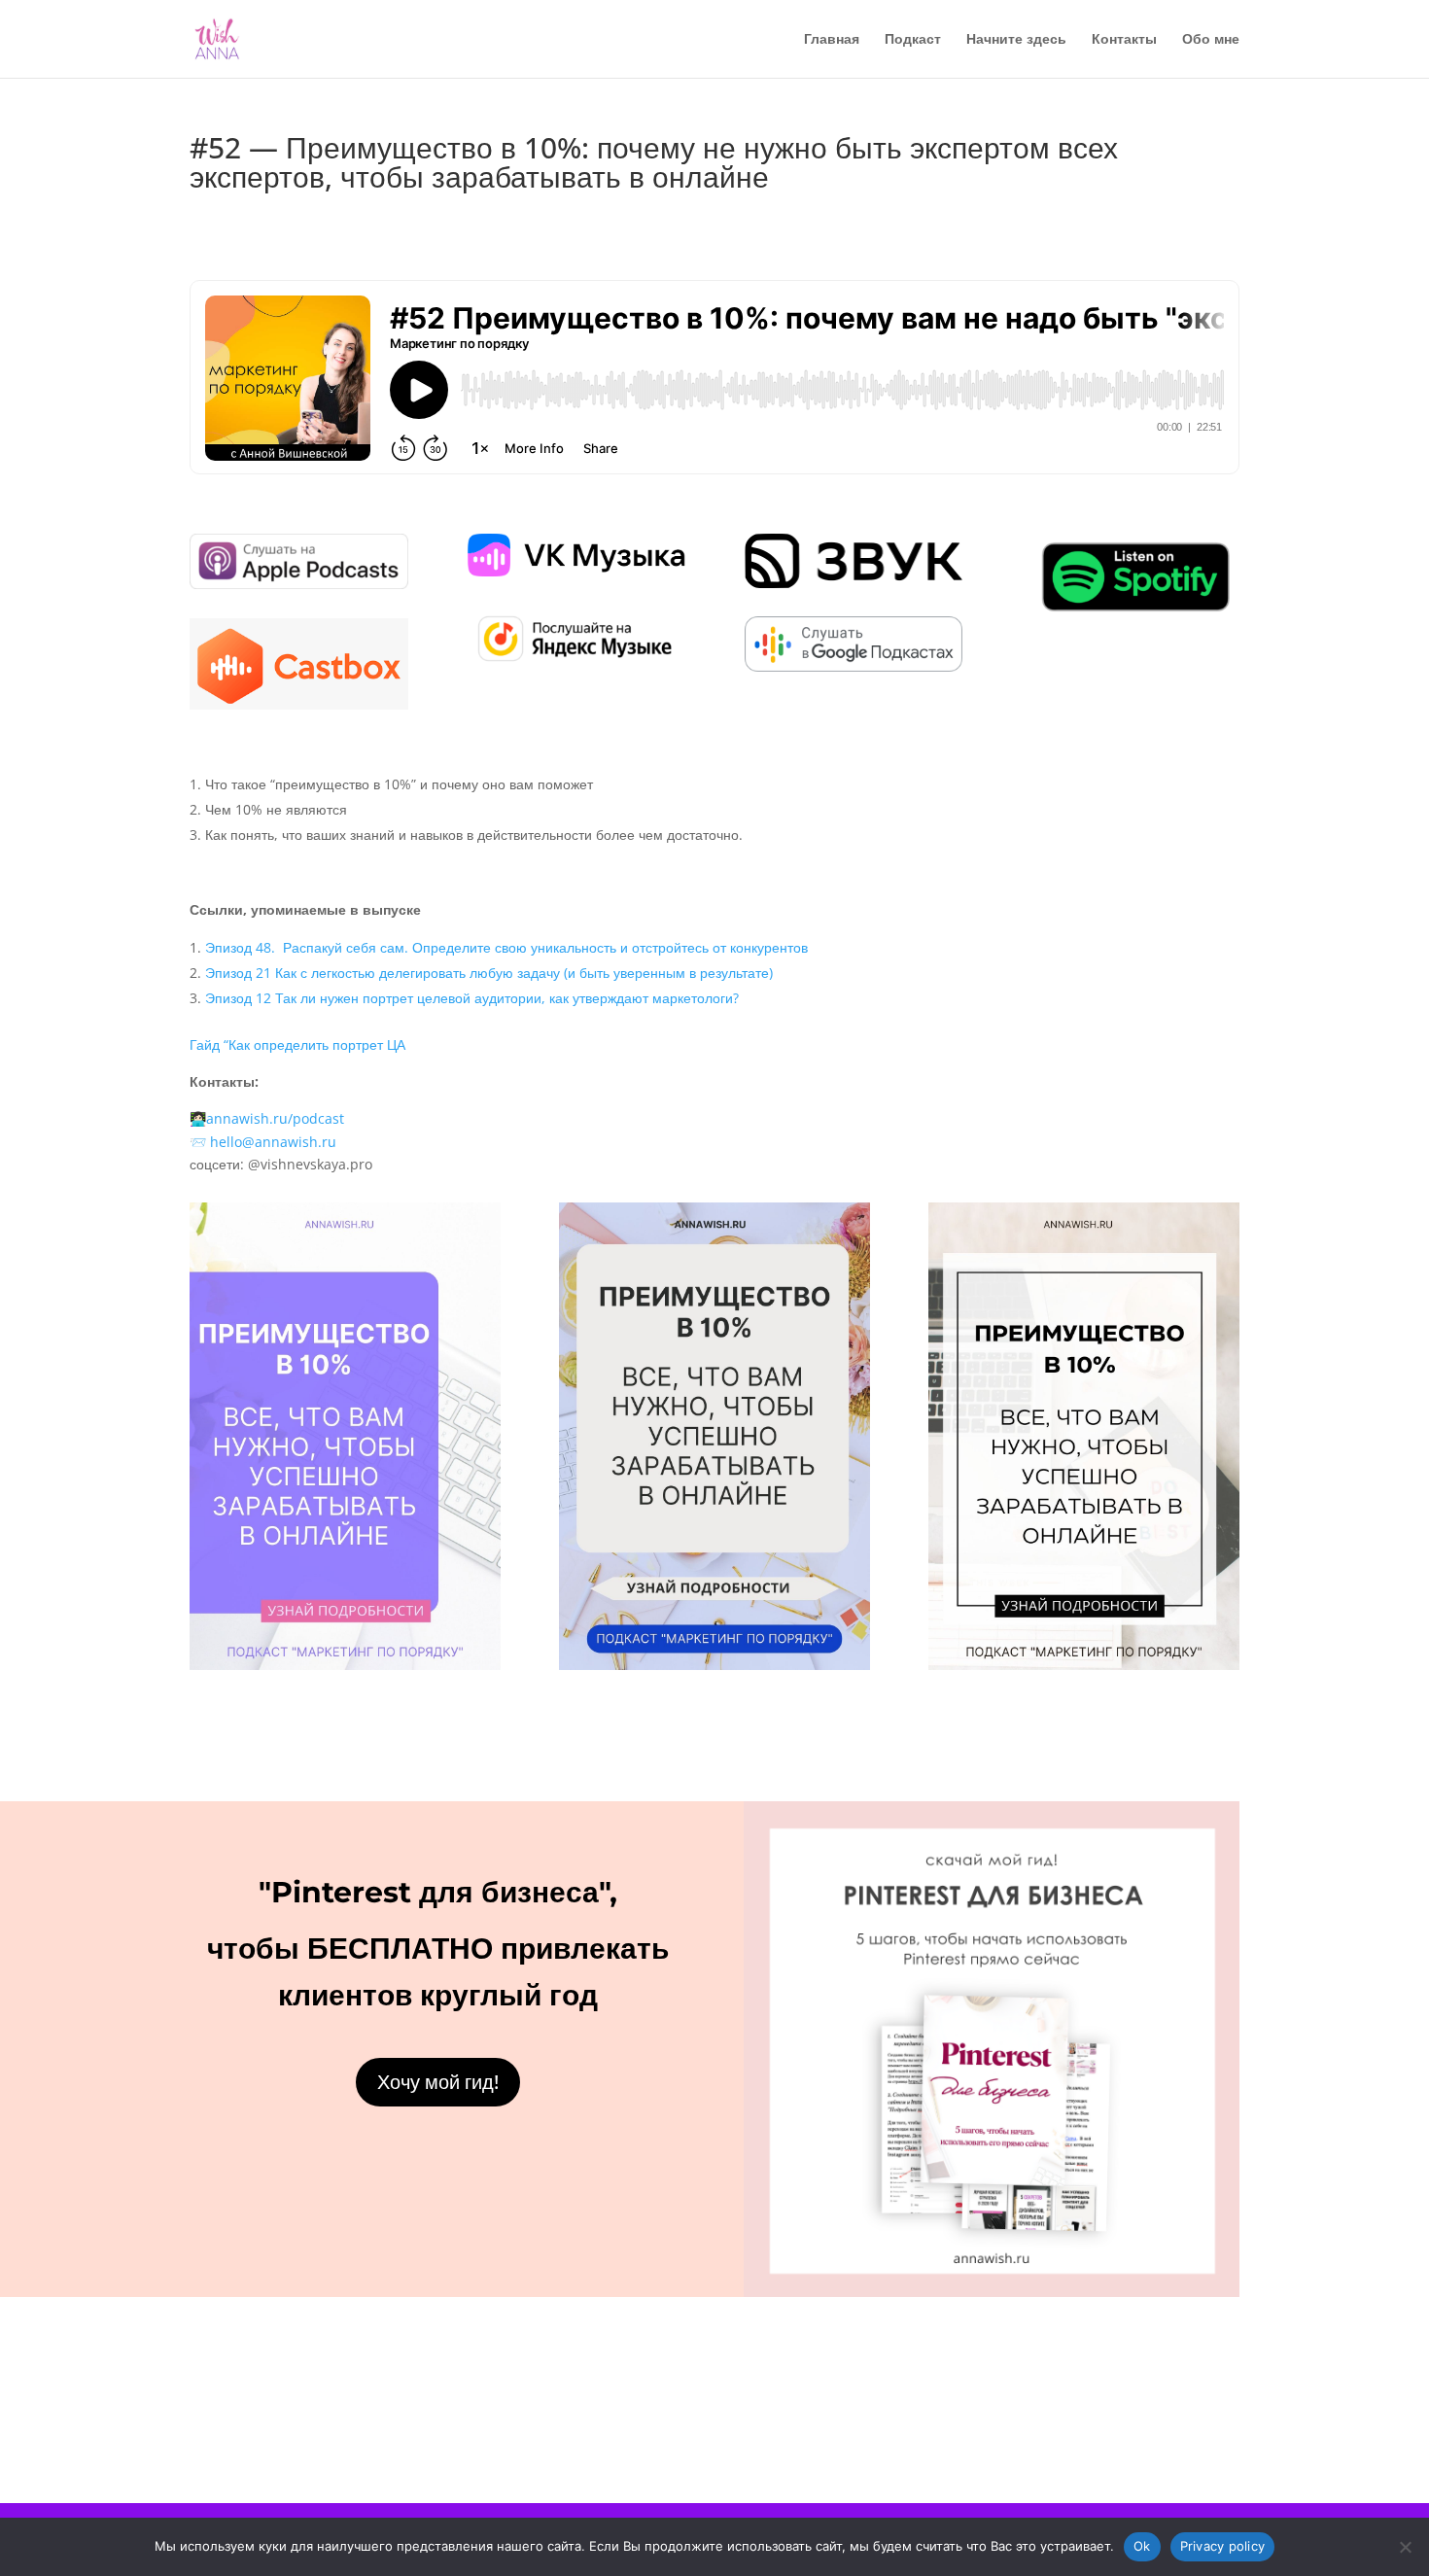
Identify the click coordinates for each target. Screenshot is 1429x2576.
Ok (1142, 2546)
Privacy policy (1223, 2546)
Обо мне (1211, 40)
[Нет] (1405, 2547)
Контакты (1124, 40)
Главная (832, 40)
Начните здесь (1016, 40)
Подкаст (913, 40)
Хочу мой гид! (438, 2082)
